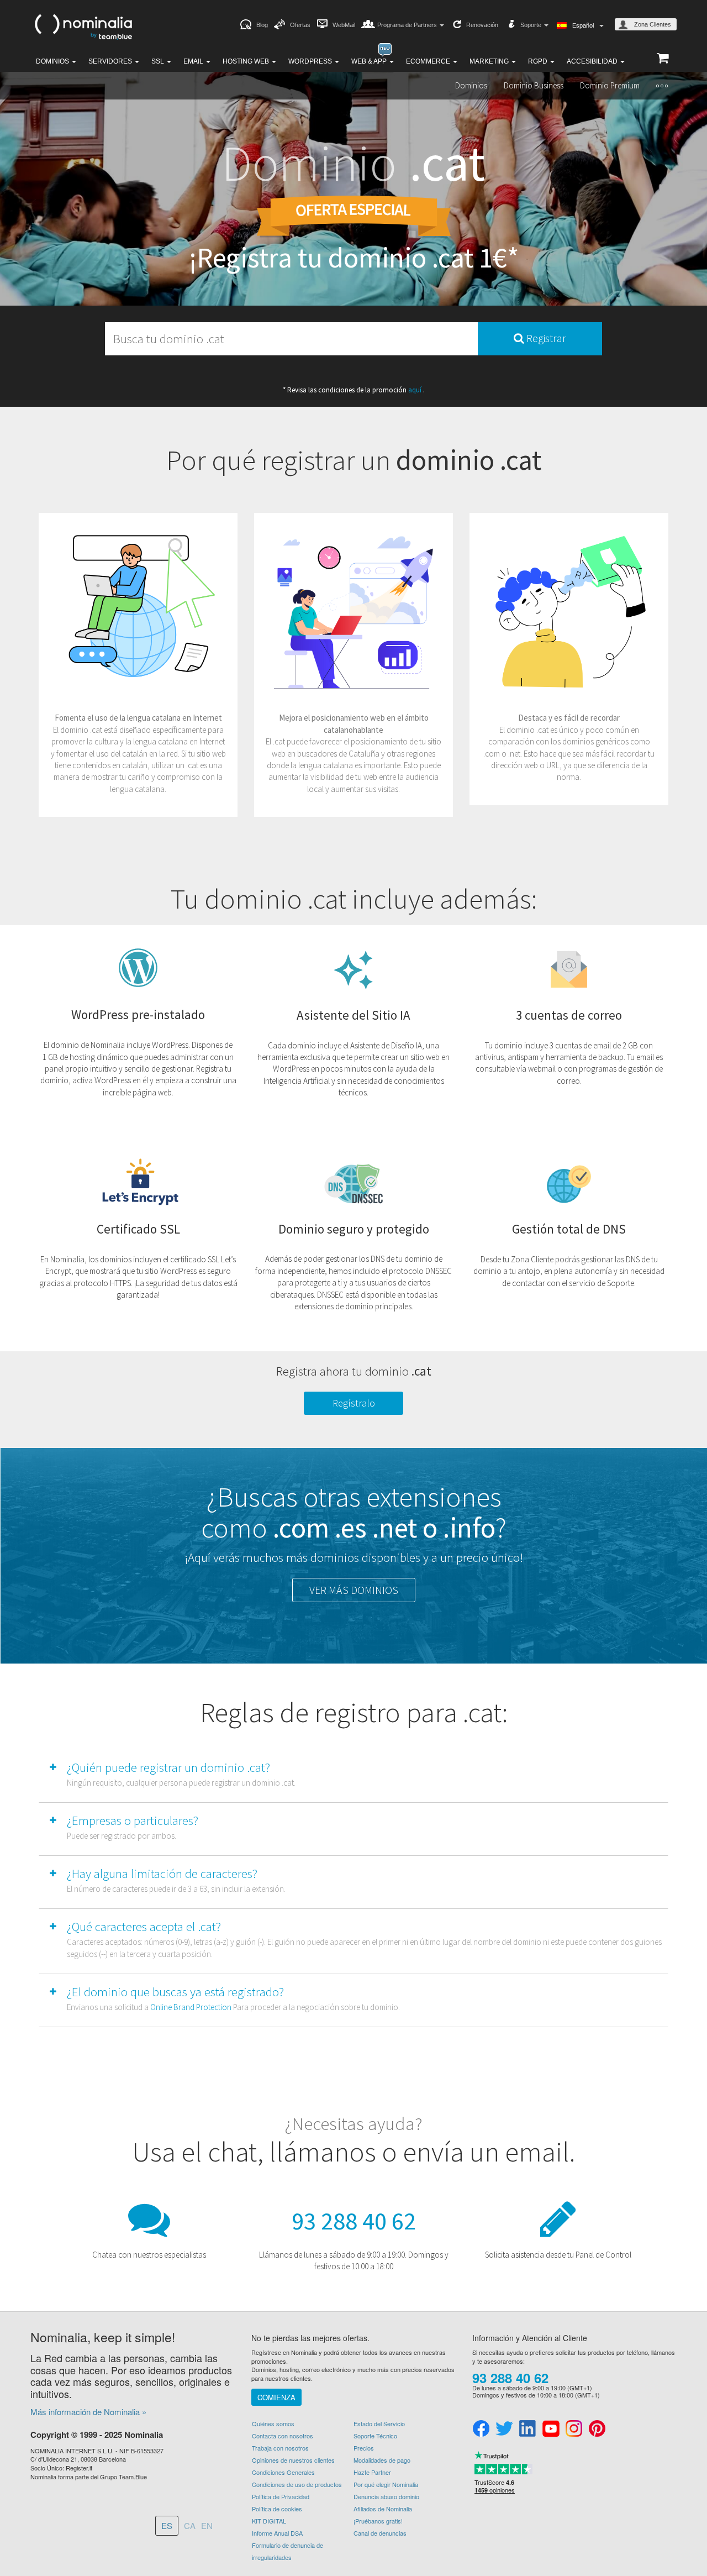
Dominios (53, 61)
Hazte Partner (372, 2472)
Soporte (532, 25)
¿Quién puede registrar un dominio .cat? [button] (168, 1767)
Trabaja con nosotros (280, 2448)
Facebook (481, 2429)
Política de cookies (277, 2509)
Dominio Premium (610, 85)
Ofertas (300, 25)
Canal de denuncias (380, 2533)
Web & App (370, 61)
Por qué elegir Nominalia (386, 2484)
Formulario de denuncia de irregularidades (287, 2551)
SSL (159, 61)
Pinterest (597, 2429)
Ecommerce (429, 61)
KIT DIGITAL (269, 2521)
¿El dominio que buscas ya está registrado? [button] (175, 1992)
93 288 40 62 (354, 2221)
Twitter (504, 2429)
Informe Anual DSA (277, 2533)
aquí (416, 390)
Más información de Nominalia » (88, 2412)
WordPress (311, 61)
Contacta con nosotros (283, 2436)
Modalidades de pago (382, 2460)
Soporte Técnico (375, 2436)
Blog (262, 25)
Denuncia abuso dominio (386, 2496)
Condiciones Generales (283, 2472)
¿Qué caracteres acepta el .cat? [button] (144, 1926)
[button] (662, 86)
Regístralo (354, 1403)
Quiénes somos (273, 2423)
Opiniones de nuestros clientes (293, 2460)
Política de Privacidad (281, 2496)
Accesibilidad (593, 61)
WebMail (344, 25)
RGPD (539, 61)
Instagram (574, 2429)
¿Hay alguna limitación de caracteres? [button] (162, 1873)
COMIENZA (276, 2397)
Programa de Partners (408, 25)
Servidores (111, 61)
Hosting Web (247, 61)
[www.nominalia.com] (83, 25)
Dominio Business (534, 85)
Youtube (551, 2429)
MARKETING (490, 61)
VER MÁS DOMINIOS (354, 1590)
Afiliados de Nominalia (383, 2509)
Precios (364, 2448)
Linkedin (527, 2429)
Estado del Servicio (379, 2423)
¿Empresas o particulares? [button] (133, 1820)
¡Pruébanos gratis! (378, 2521)
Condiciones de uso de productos (297, 2484)
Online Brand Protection (191, 2007)
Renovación (482, 25)
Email (194, 61)
